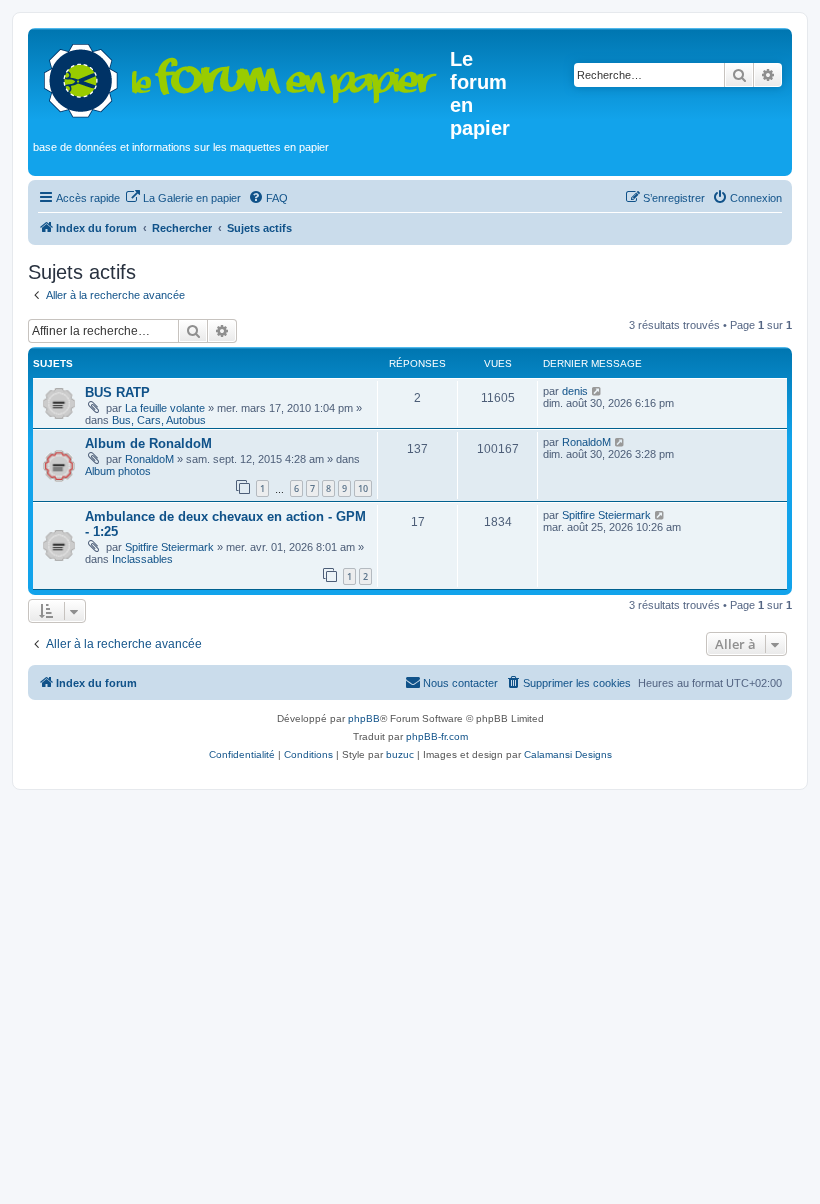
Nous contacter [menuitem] (460, 683)
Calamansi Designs (568, 754)
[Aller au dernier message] (597, 391)
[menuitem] (183, 198)
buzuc (400, 754)
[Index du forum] (241, 76)
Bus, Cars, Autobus (159, 420)
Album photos (118, 471)
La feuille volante (165, 408)
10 (363, 488)
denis (575, 391)
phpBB (364, 718)
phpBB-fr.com (437, 736)
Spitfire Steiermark (169, 547)
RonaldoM (149, 459)
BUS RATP (117, 392)
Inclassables (142, 559)
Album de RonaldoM (148, 443)
